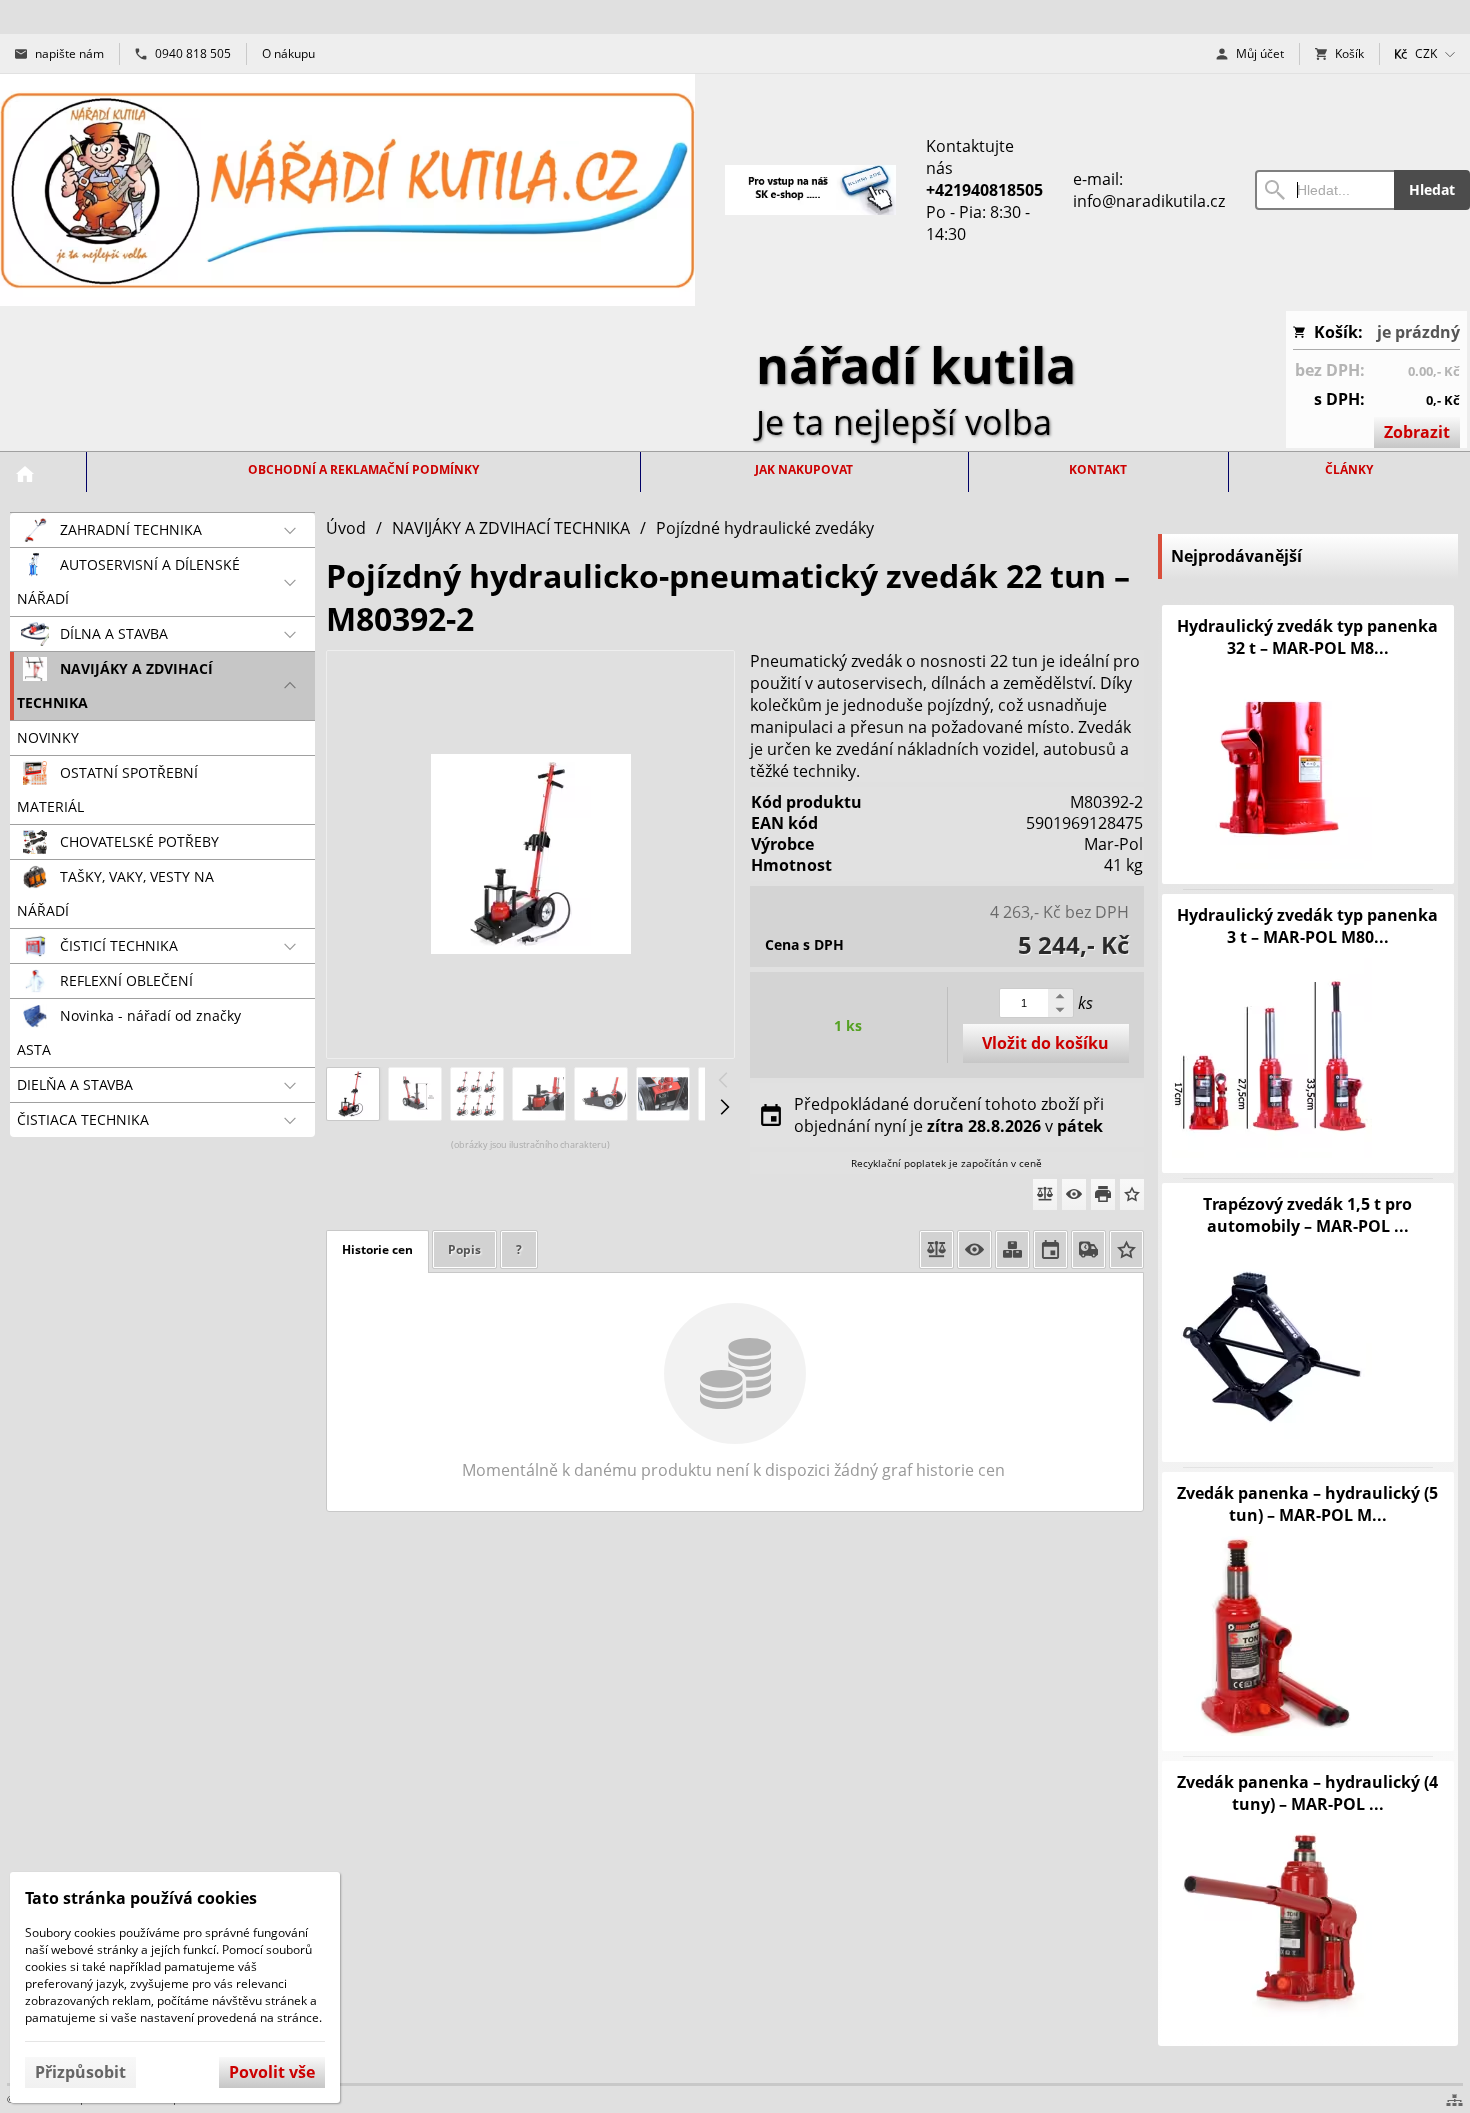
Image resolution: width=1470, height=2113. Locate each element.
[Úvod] (347, 190)
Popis (464, 1249)
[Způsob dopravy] (1088, 1249)
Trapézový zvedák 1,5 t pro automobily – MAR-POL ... (1307, 1215)
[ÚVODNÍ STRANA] (25, 474)
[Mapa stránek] (1454, 2100)
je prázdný (1418, 332)
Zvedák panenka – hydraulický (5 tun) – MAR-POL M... (1307, 1504)
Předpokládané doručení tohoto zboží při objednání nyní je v (949, 1115)
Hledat (1432, 189)
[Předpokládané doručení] (1050, 1249)
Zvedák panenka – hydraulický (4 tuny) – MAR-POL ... (1307, 1793)
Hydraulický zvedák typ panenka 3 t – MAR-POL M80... (1307, 926)
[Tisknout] (1103, 1194)
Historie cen (377, 1249)
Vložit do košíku (1045, 1043)
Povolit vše (272, 2072)
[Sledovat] (1074, 1194)
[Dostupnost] (1012, 1249)
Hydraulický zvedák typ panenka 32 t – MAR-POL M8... (1307, 637)
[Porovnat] (1045, 1194)
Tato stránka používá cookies (141, 1898)
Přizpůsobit (80, 2072)
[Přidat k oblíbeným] (1132, 1194)
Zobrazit (1417, 432)
